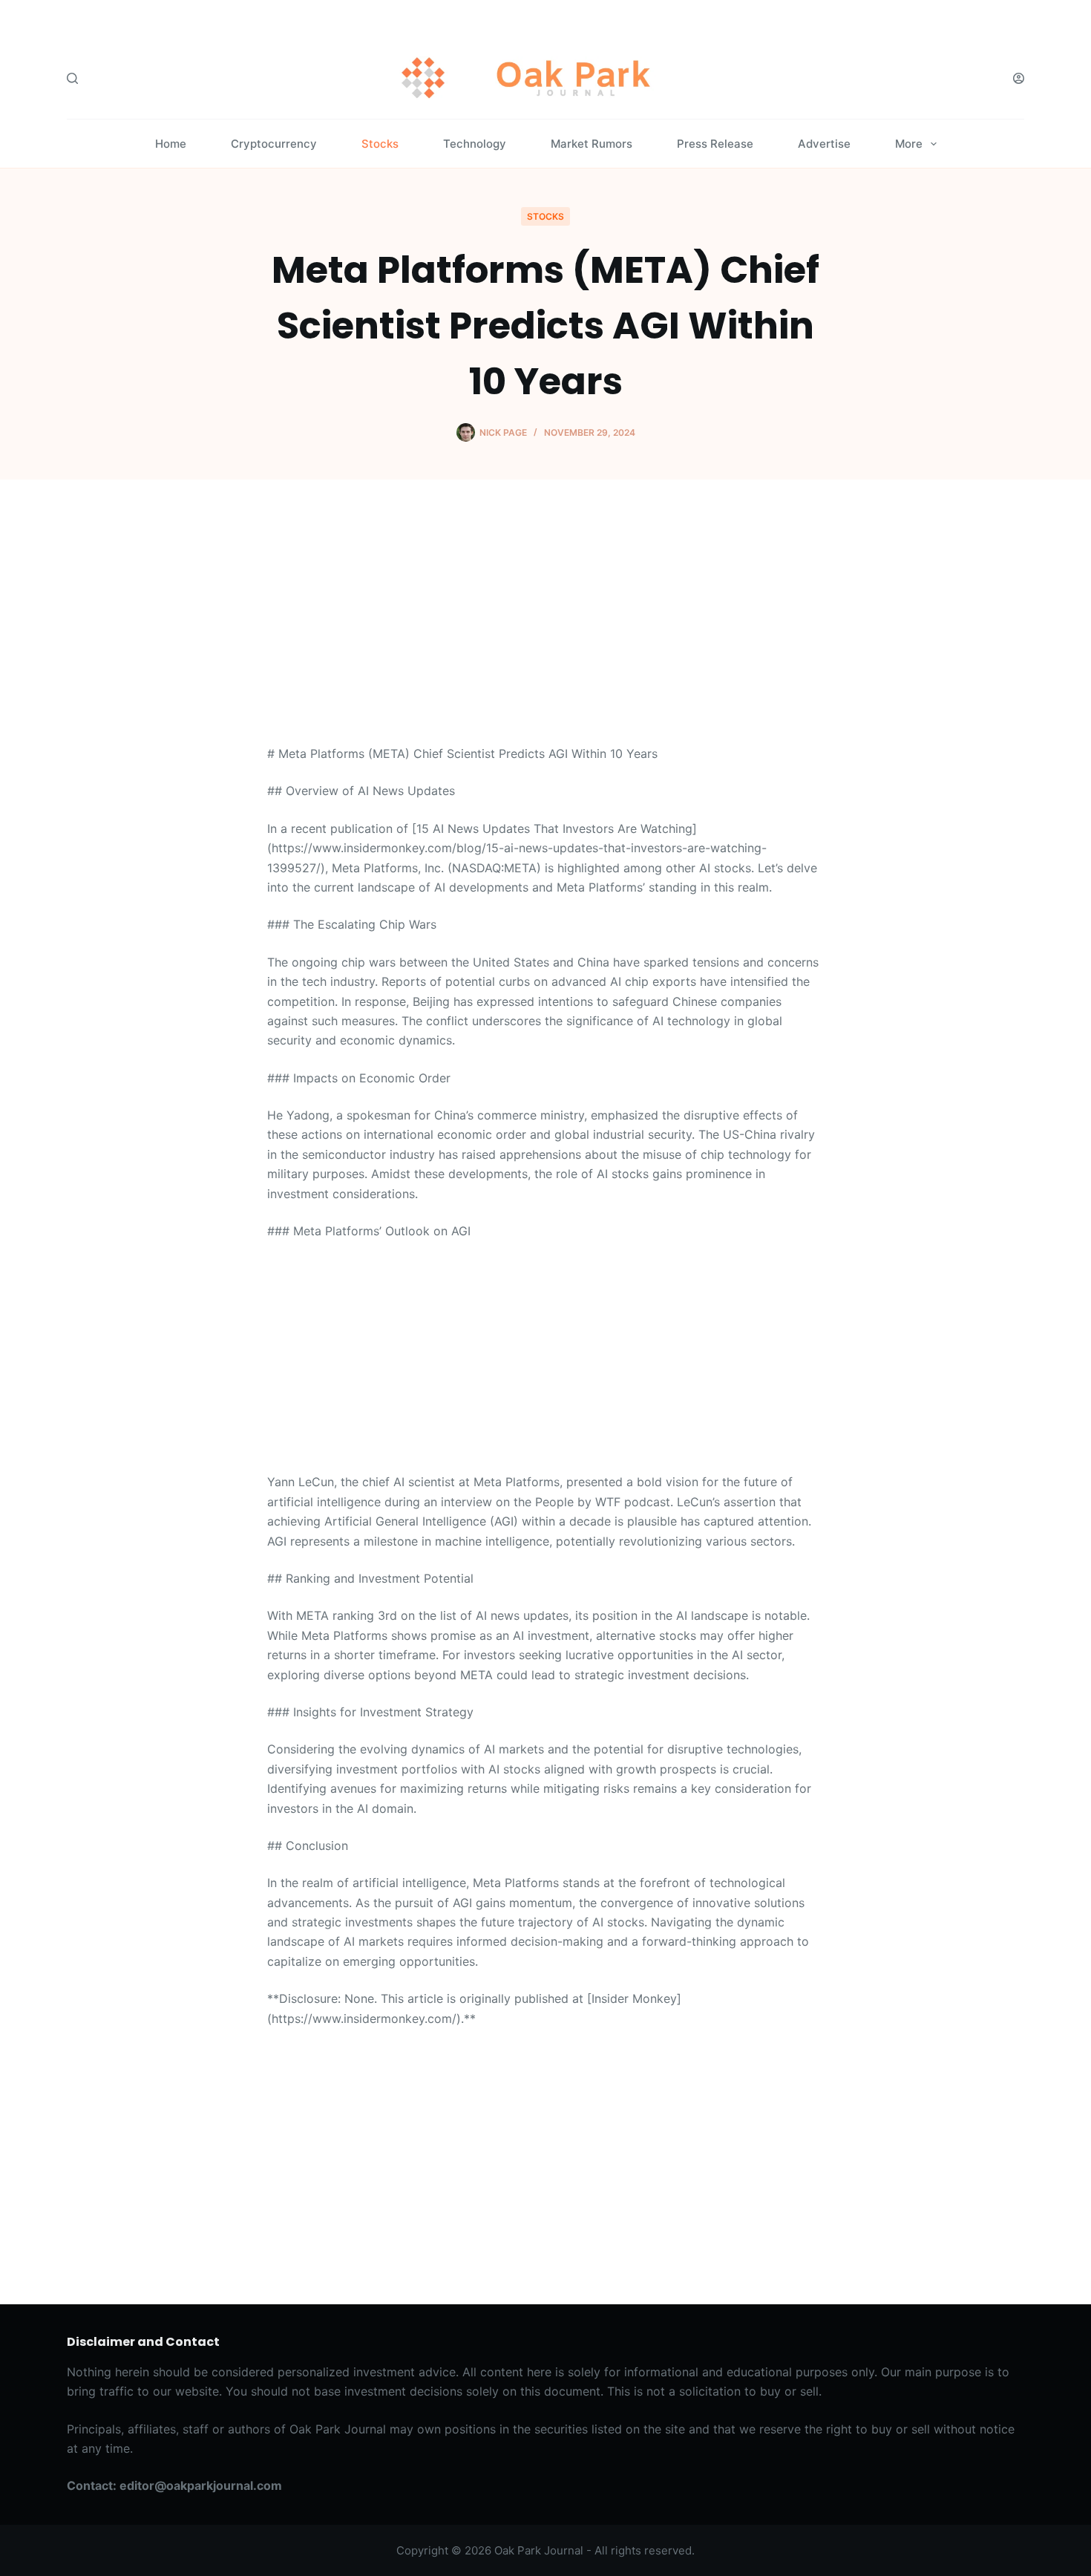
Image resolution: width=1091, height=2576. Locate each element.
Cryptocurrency (274, 144)
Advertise (824, 144)
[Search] (72, 78)
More (909, 144)
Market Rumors (592, 144)
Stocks (380, 144)
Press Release (715, 144)
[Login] (1019, 78)
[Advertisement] (545, 634)
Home (171, 144)
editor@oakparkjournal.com (201, 2485)
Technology (475, 144)
